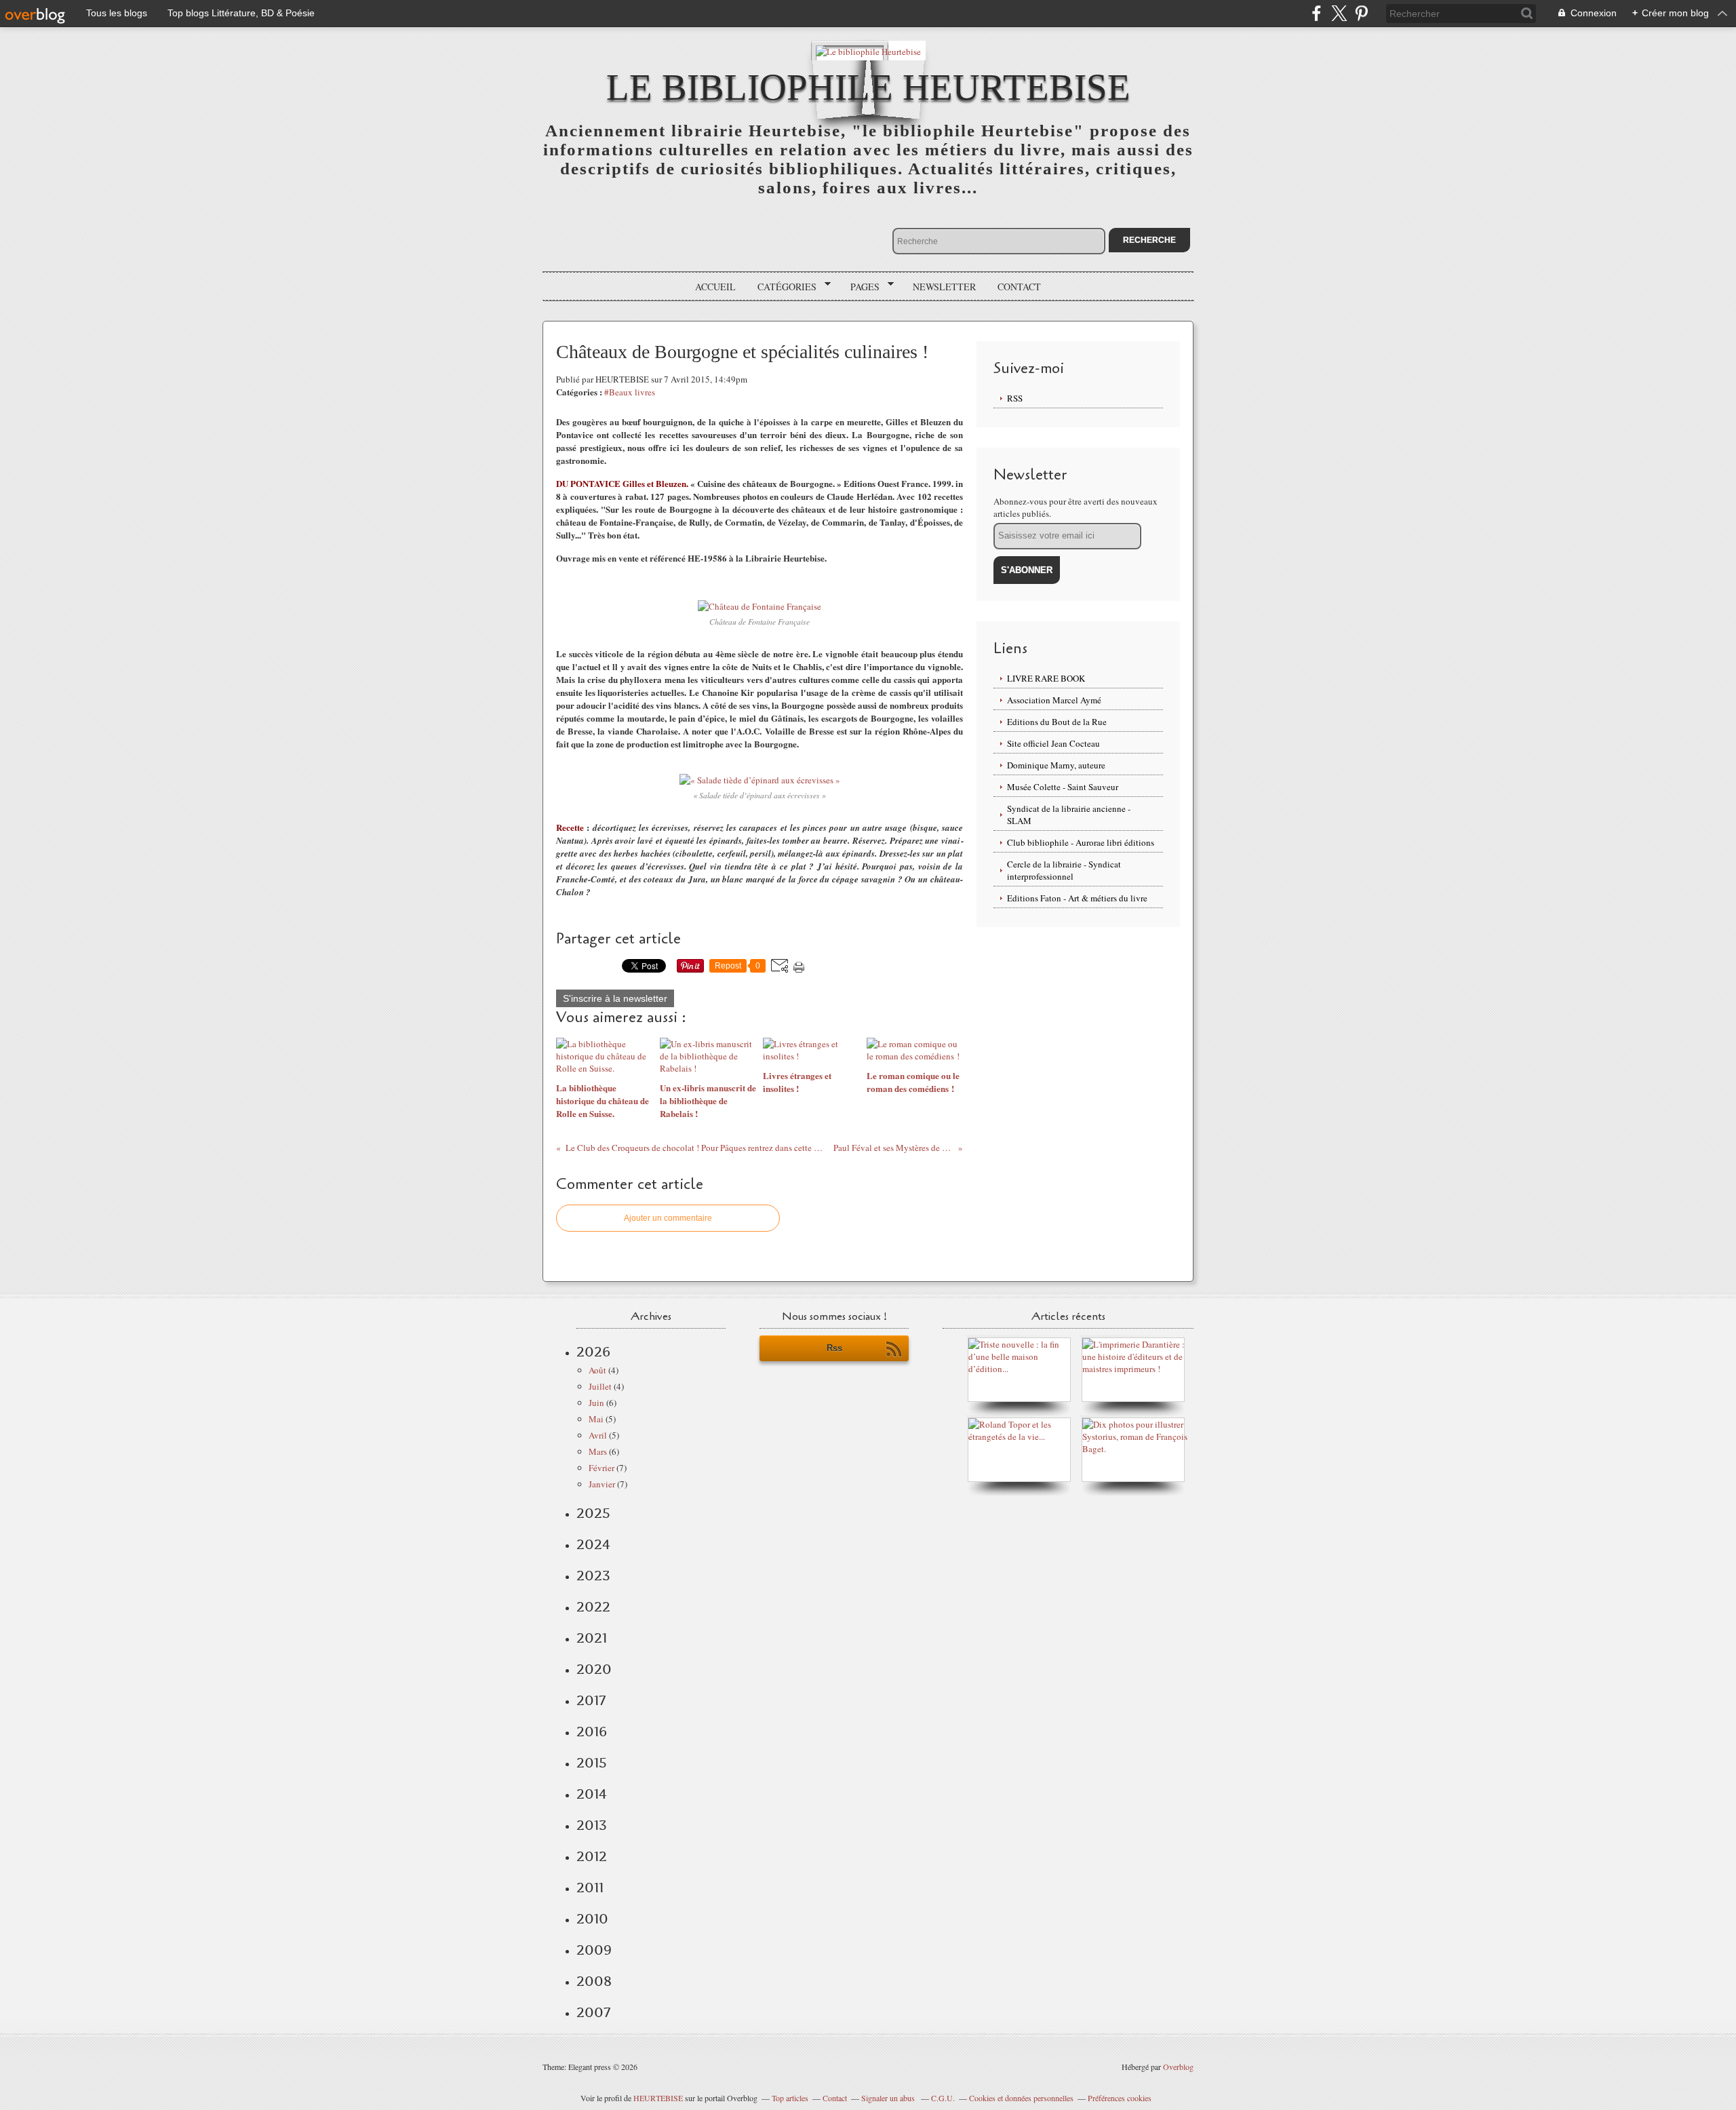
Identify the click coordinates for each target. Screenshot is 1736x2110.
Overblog (1178, 2067)
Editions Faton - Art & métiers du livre (1077, 898)
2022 (593, 1607)
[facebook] (1317, 13)
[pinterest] (1361, 13)
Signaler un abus (889, 2098)
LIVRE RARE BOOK (1046, 678)
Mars (598, 1451)
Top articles (790, 2098)
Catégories (782, 287)
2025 (593, 1513)
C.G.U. (943, 2098)
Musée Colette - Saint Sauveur (1063, 787)
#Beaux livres (630, 392)
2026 (593, 1352)
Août (597, 1370)
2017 (591, 1700)
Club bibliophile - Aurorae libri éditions (1081, 842)
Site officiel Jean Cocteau (1053, 743)
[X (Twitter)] (1339, 13)
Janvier (602, 1484)
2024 (593, 1544)
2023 (593, 1576)
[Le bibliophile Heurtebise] (868, 51)
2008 (594, 1981)
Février (601, 1468)
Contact (1019, 287)
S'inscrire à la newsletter (615, 998)
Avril (598, 1435)
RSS (1015, 398)
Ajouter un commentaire (668, 1218)
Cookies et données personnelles (1021, 2098)
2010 (592, 1919)
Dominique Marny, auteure (1056, 765)
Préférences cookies (1120, 2098)
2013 (592, 1825)
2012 (592, 1856)
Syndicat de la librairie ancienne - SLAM (1069, 815)
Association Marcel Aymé (1054, 700)
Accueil (715, 287)
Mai (596, 1419)
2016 (592, 1732)
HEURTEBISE (658, 2098)
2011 (590, 1888)
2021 (592, 1638)
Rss (834, 1348)
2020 (594, 1669)
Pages (860, 287)
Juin (596, 1403)
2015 (592, 1763)
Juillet (600, 1386)
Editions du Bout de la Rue (1057, 722)
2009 (594, 1950)
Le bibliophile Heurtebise (868, 87)
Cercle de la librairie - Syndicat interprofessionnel (1064, 870)
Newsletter (944, 287)
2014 (592, 1794)
